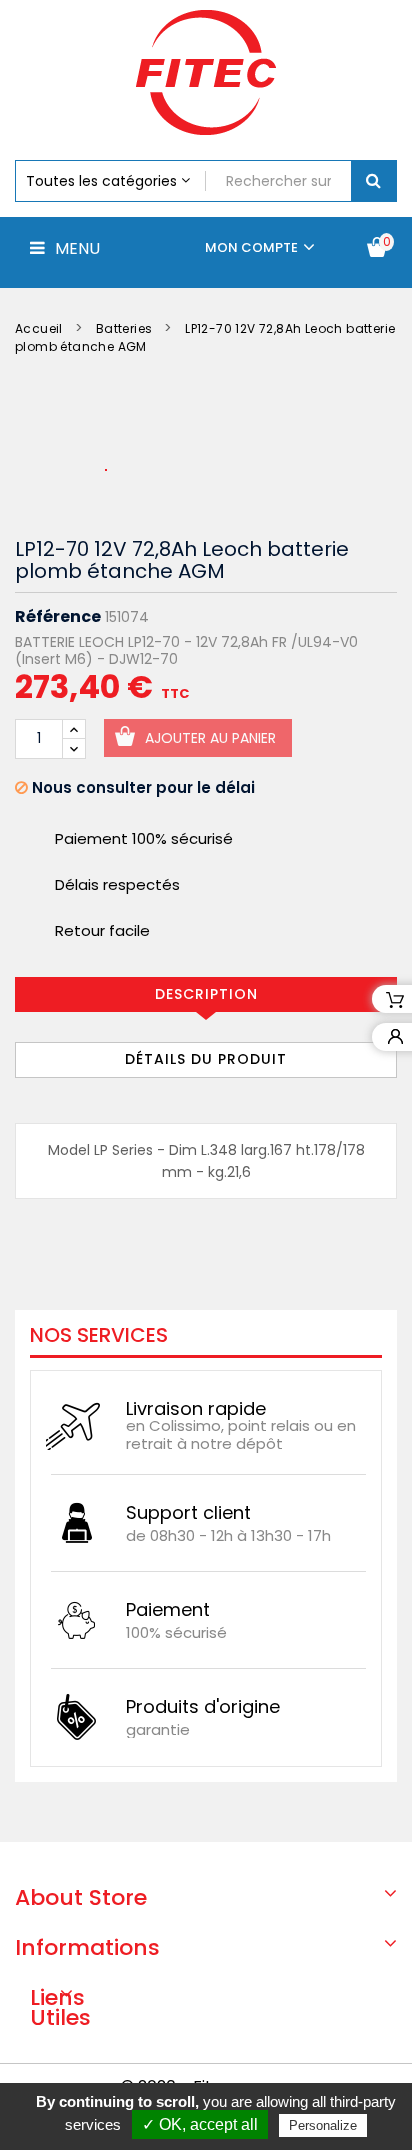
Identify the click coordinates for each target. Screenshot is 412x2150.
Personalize (323, 2125)
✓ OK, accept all (200, 2124)
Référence (58, 617)
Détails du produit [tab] (206, 1059)
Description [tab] (206, 994)
